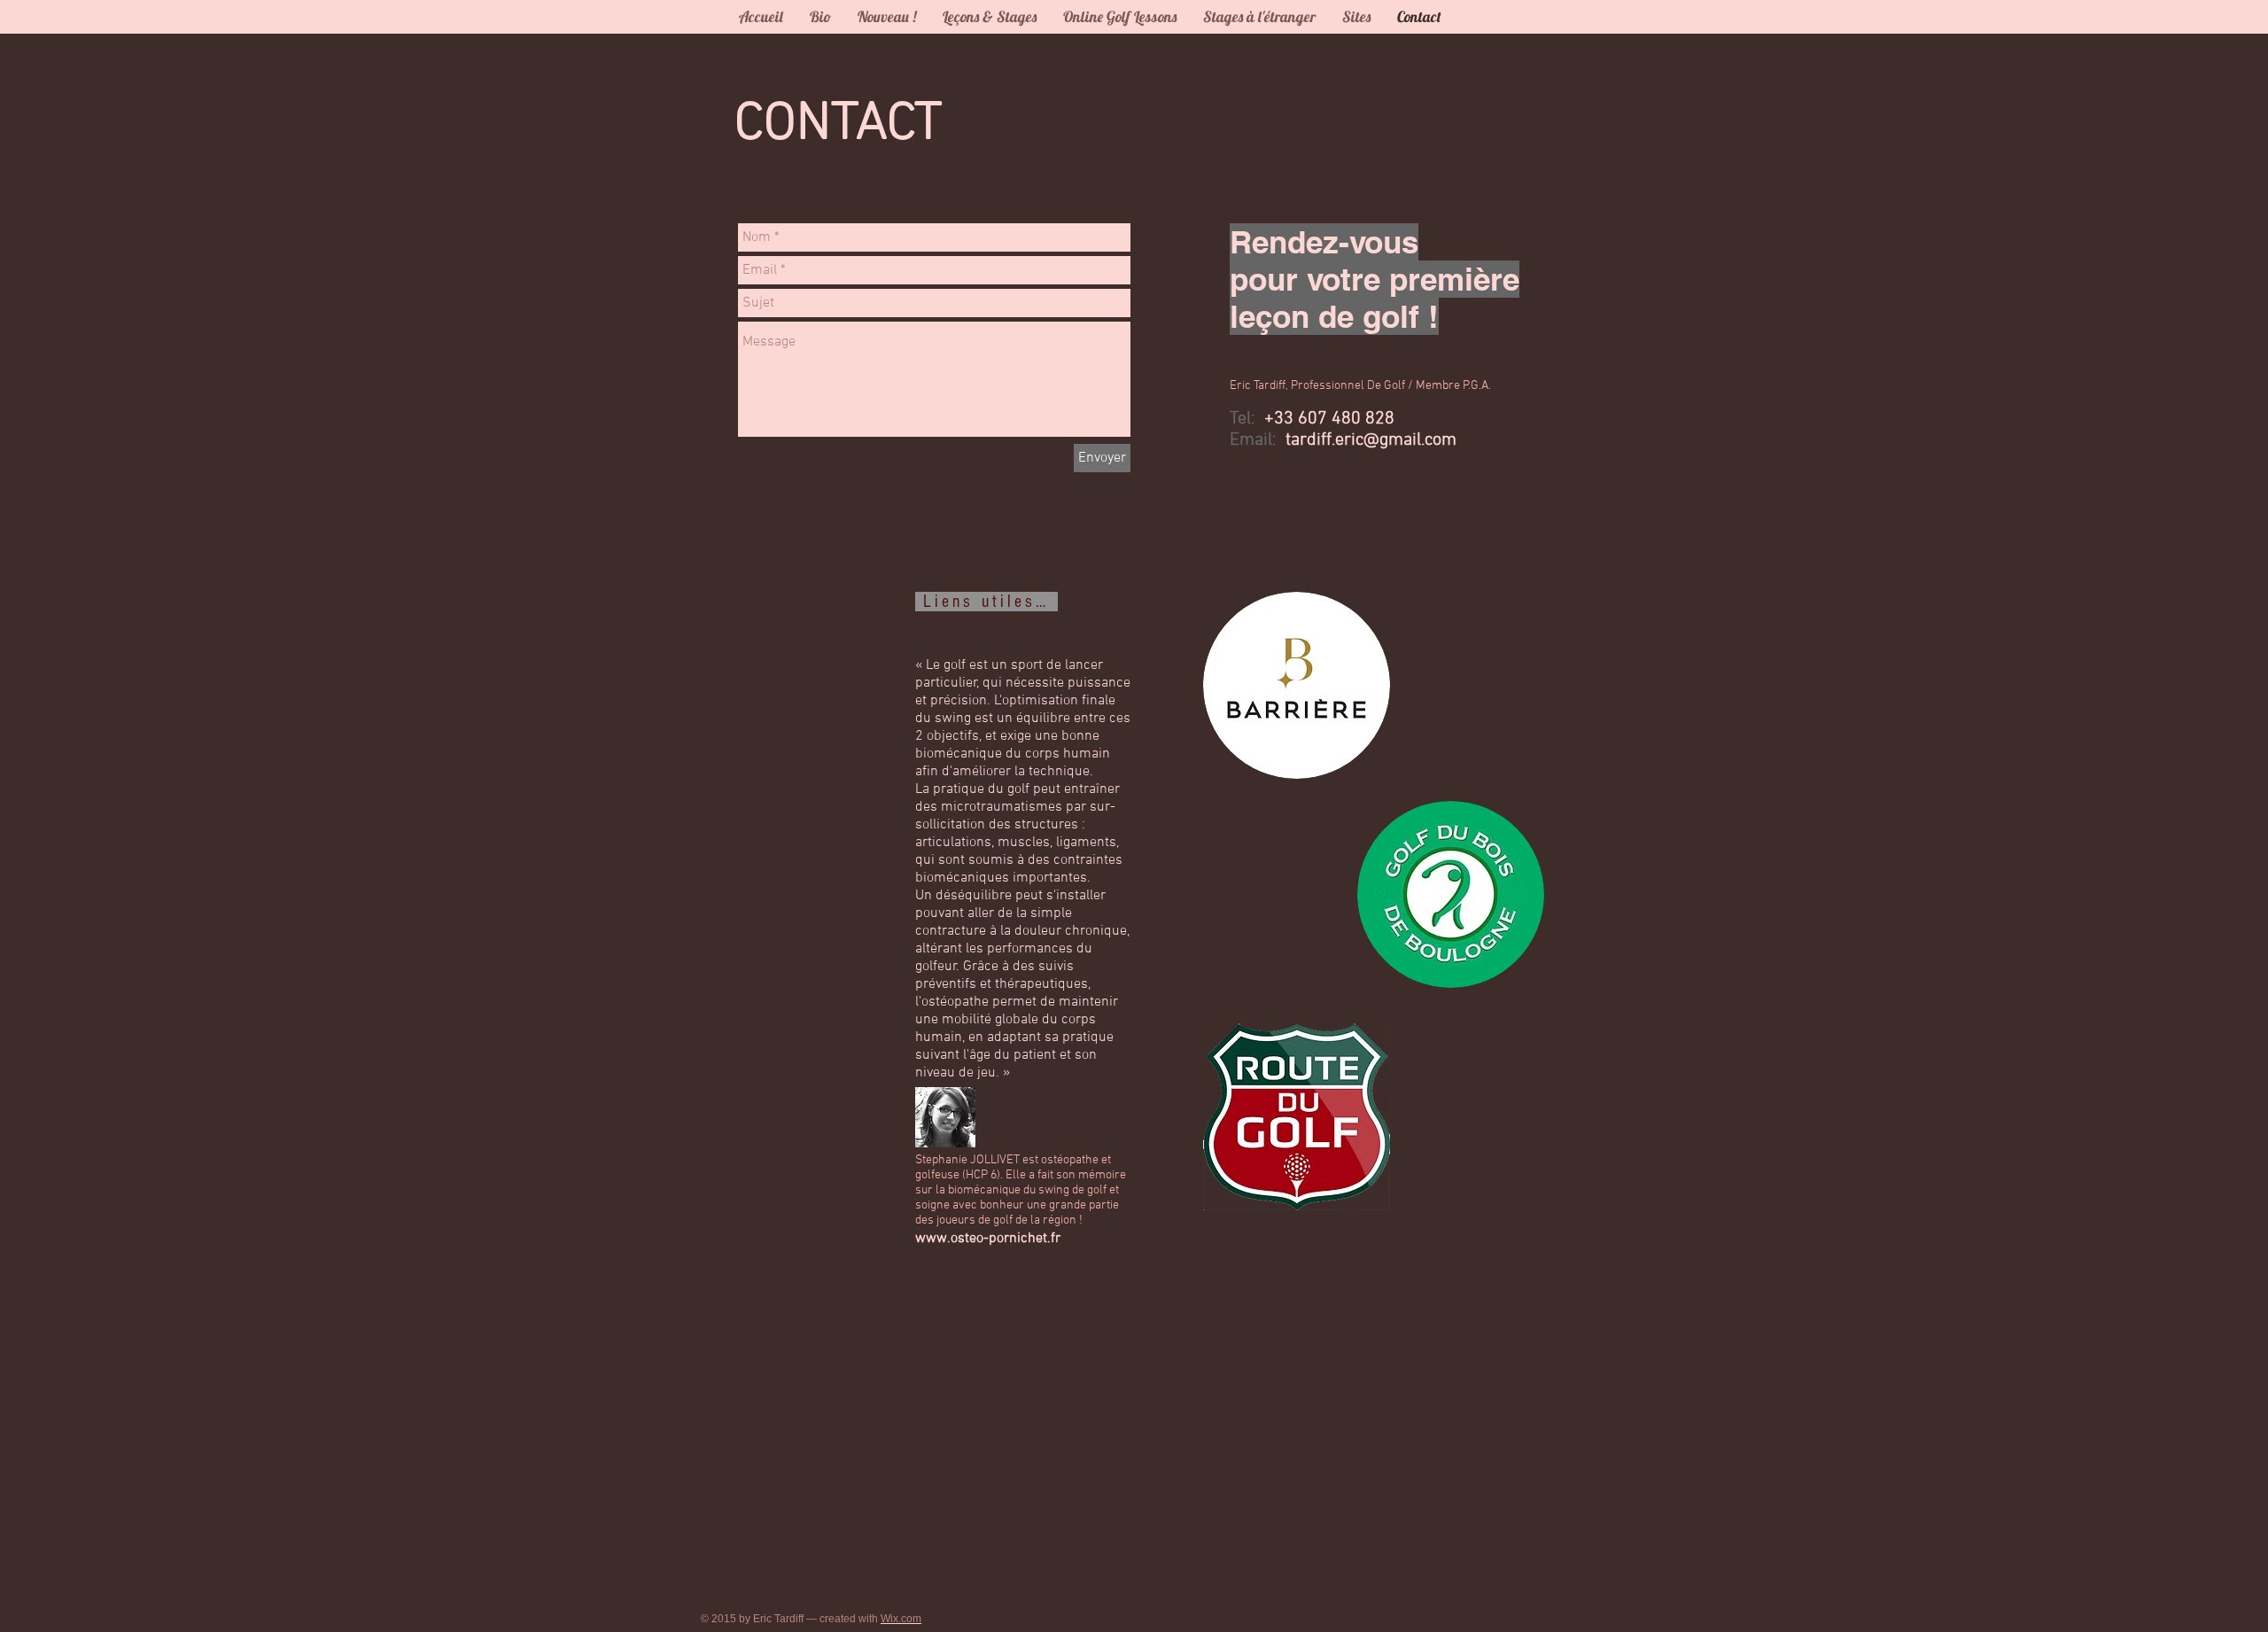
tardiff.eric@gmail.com (1371, 440)
